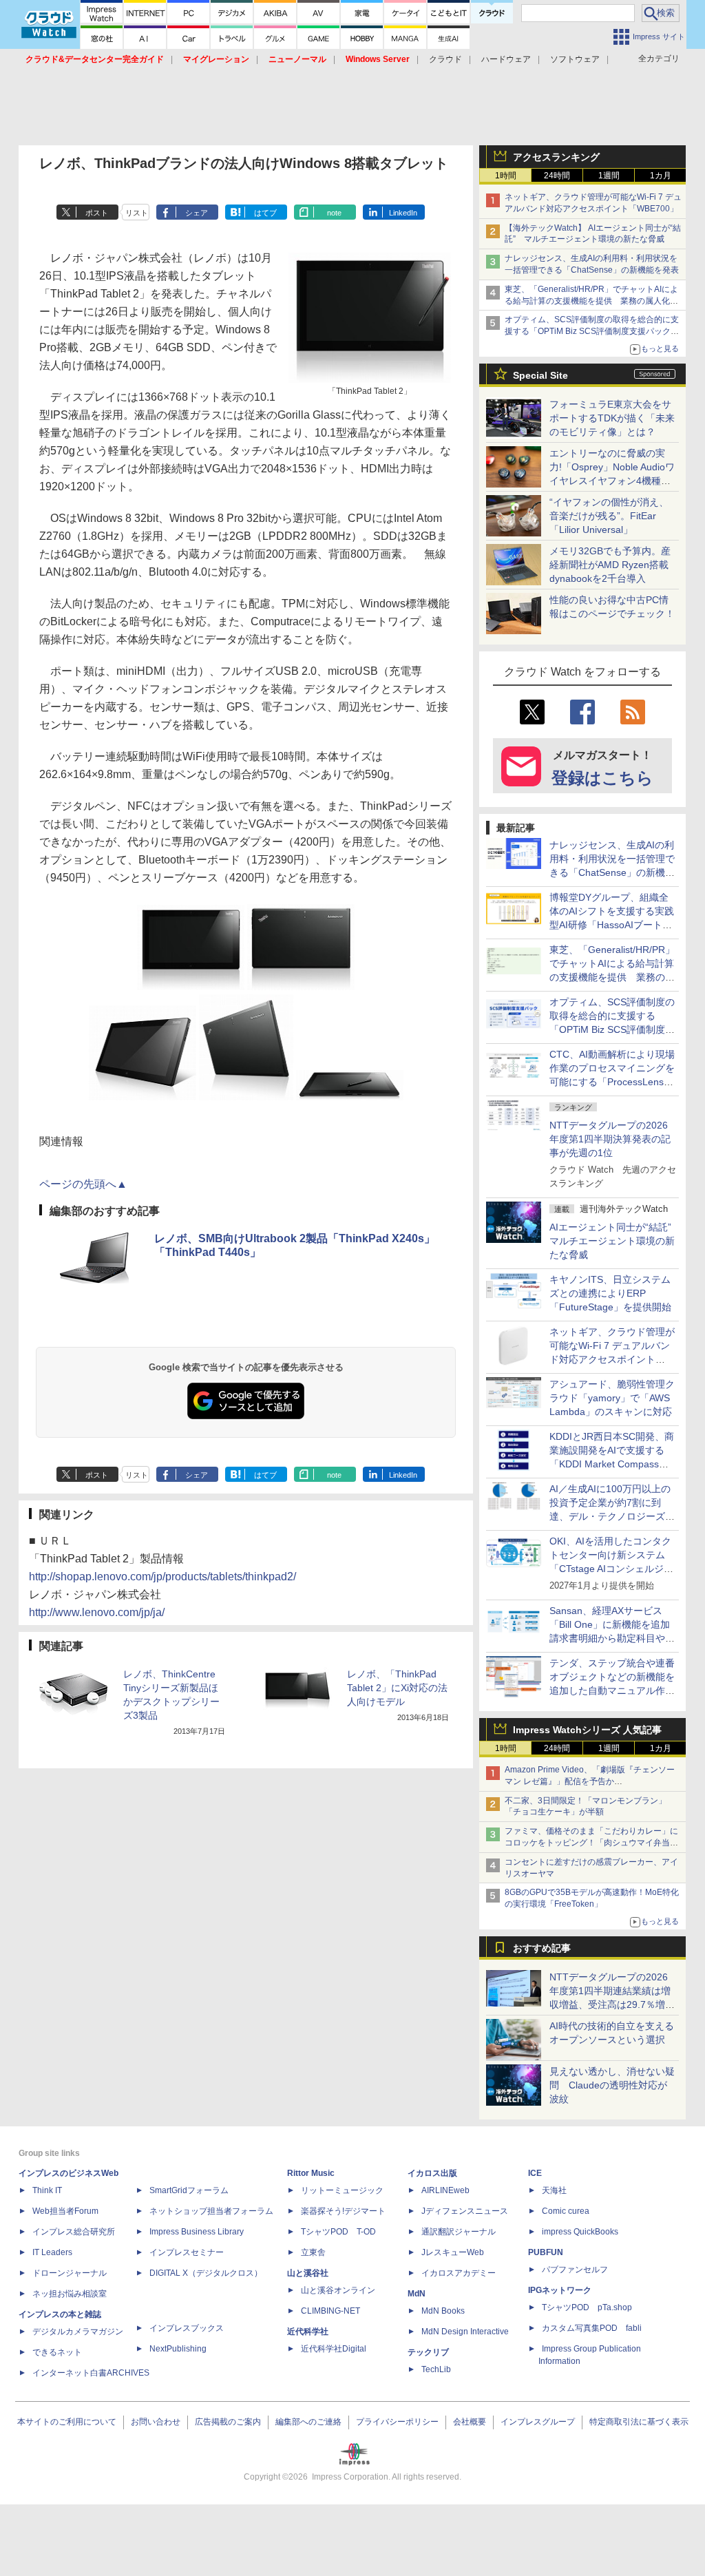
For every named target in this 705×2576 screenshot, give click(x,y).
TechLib (436, 2369)
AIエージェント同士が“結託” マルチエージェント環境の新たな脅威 (615, 1241)
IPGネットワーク (560, 2290)
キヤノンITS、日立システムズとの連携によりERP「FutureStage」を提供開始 (610, 1293)
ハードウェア (506, 59)
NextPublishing (178, 2349)
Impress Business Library (197, 2232)
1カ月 (661, 176)
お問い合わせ (156, 2422)
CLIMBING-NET (330, 2311)
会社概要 (470, 2422)
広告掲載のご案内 (228, 2422)
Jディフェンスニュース (465, 2211)
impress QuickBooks (580, 2232)
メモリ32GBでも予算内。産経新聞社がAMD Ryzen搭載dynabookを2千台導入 (610, 565)
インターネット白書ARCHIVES (91, 2373)
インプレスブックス (187, 2328)
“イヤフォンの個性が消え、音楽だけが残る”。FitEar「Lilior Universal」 (609, 516)
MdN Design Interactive (465, 2332)
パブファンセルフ (575, 2270)
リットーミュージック (342, 2190)
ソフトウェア (575, 59)
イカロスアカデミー (459, 2273)
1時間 (506, 176)
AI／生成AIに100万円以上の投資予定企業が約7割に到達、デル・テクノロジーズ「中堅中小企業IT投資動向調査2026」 (612, 1516)
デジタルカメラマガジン (78, 2332)
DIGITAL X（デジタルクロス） (206, 2273)
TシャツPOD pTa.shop (587, 2307)
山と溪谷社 (308, 2273)
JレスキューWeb (453, 2252)
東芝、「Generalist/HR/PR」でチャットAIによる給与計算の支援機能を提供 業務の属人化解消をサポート (591, 301)
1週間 (609, 176)
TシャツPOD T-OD (338, 2232)
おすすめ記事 (542, 1948)
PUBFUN (546, 2252)
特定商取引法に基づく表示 (639, 2422)
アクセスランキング (556, 157)
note (334, 213)
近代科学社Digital (334, 2349)
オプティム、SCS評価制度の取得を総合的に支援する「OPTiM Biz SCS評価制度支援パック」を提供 (592, 331)
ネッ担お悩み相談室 (70, 2294)
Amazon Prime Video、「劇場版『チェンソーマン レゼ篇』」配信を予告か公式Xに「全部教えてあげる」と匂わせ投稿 (590, 1781)
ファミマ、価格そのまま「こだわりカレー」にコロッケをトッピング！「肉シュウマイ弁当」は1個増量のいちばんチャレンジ (591, 1843)
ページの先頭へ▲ (83, 1184)
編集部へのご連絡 (308, 2422)
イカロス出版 (432, 2173)
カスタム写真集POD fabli (592, 2328)
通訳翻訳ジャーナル (459, 2232)
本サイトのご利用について (67, 2422)
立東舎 (313, 2252)
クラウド (445, 59)
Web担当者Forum (65, 2211)
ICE (535, 2173)
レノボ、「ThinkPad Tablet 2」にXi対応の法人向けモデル (397, 1688)
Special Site (540, 375)
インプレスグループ (538, 2422)
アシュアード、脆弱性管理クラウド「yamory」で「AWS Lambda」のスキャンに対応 (612, 1398)
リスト (137, 213)
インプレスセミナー (187, 2252)
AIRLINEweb (445, 2190)
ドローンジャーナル (70, 2273)
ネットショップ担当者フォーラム (211, 2211)
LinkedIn (403, 213)
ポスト (97, 213)
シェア (197, 213)
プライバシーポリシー (397, 2422)
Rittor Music (311, 2173)
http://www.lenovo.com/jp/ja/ (97, 1612)
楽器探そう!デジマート (343, 2211)
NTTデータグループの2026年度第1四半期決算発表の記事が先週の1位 (610, 1139)
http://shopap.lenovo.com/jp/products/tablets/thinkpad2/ (162, 1577)
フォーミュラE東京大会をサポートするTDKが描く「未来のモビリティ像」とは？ (612, 418)
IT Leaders (52, 2252)
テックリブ (428, 2352)
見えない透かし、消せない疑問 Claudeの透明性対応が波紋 (612, 2085)
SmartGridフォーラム (189, 2190)
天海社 (554, 2190)
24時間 (557, 176)
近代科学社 (308, 2332)
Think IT (47, 2190)
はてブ (265, 213)
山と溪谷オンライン (338, 2290)
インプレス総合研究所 (74, 2232)
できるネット (57, 2352)
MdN (417, 2294)
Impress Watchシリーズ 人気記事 (587, 1730)
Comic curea (566, 2211)
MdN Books (443, 2311)
